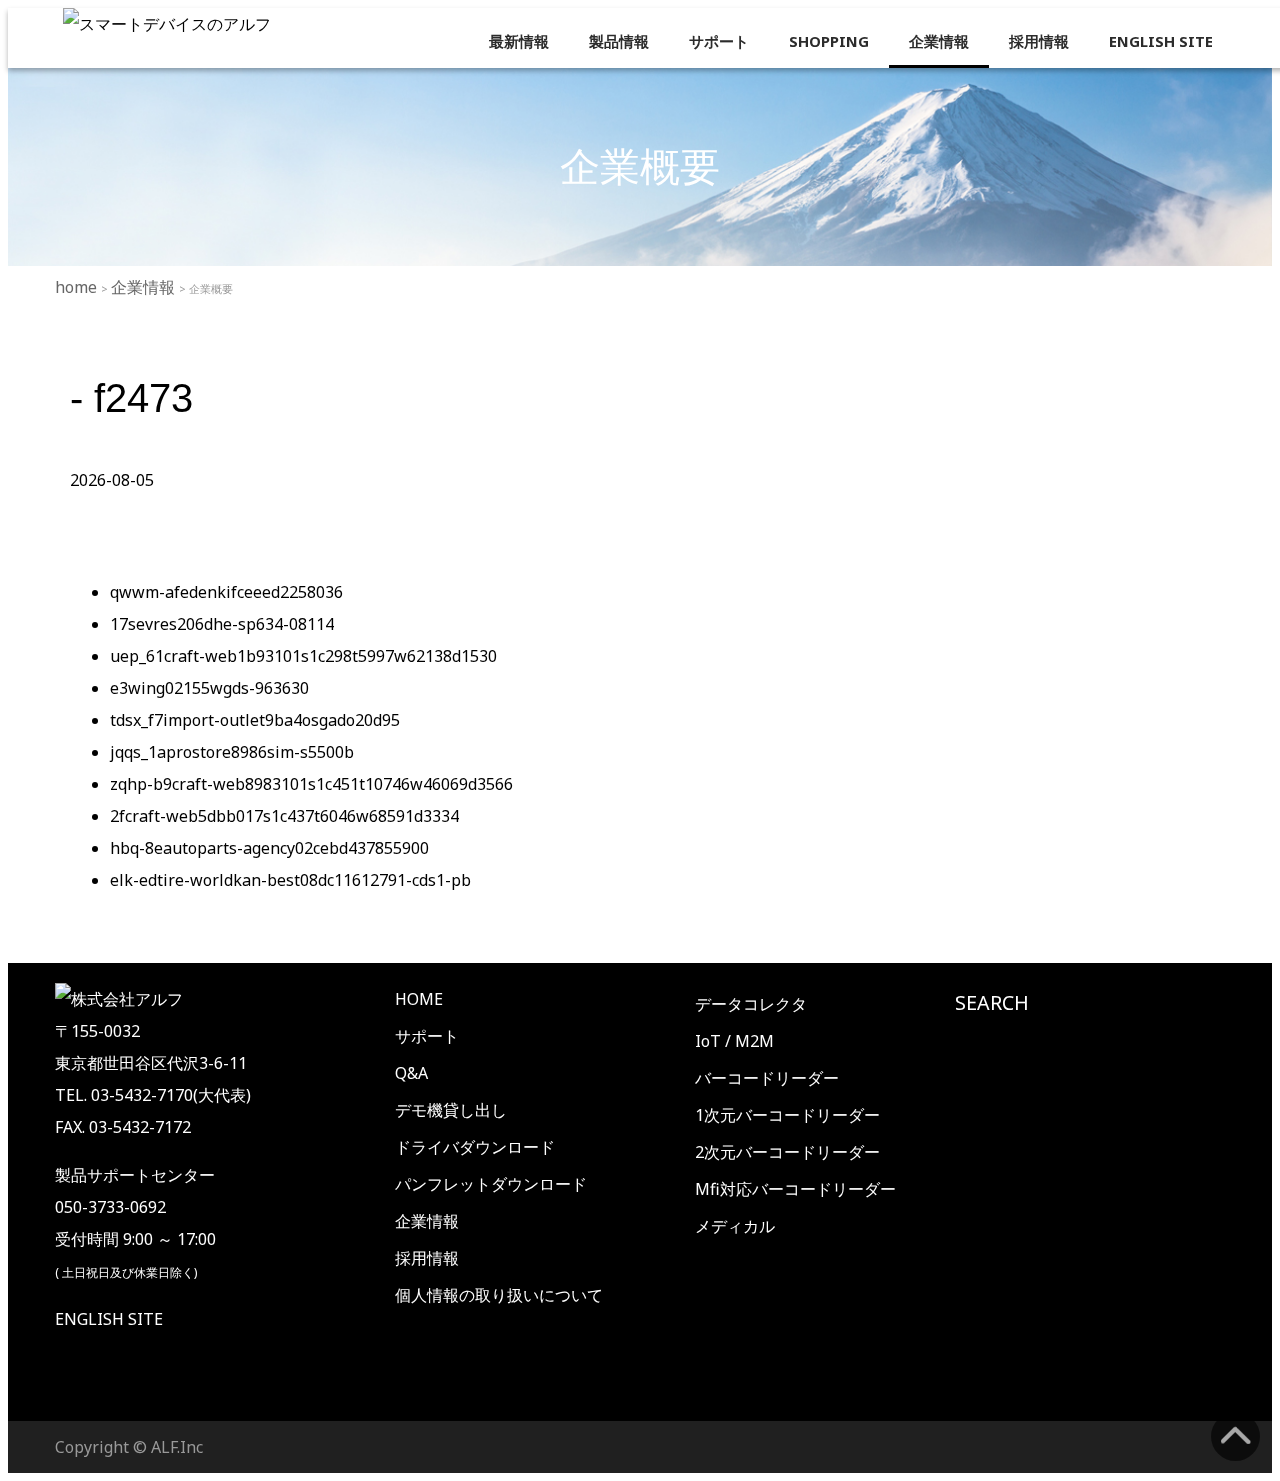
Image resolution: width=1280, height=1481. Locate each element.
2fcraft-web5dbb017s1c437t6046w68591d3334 (284, 816)
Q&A (411, 1073)
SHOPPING (829, 41)
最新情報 (519, 41)
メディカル (735, 1226)
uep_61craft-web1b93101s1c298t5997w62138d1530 (303, 656)
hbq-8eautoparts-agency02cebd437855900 (269, 848)
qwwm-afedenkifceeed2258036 (226, 592)
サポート (719, 41)
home (78, 287)
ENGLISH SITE (1161, 41)
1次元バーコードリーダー (787, 1115)
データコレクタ (751, 1004)
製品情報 (619, 41)
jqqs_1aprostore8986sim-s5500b (232, 752)
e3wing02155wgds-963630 (209, 688)
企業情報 (939, 41)
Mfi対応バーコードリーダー (795, 1189)
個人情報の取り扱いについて (499, 1295)
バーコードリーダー (767, 1078)
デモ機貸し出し (451, 1110)
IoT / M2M (734, 1041)
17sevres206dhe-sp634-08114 (222, 624)
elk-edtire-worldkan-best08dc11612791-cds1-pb (290, 880)
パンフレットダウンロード (491, 1184)
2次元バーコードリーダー (787, 1152)
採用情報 (1039, 41)
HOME (419, 999)
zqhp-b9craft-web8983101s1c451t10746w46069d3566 (311, 784)
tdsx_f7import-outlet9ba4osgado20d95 (255, 720)
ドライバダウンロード (475, 1147)
